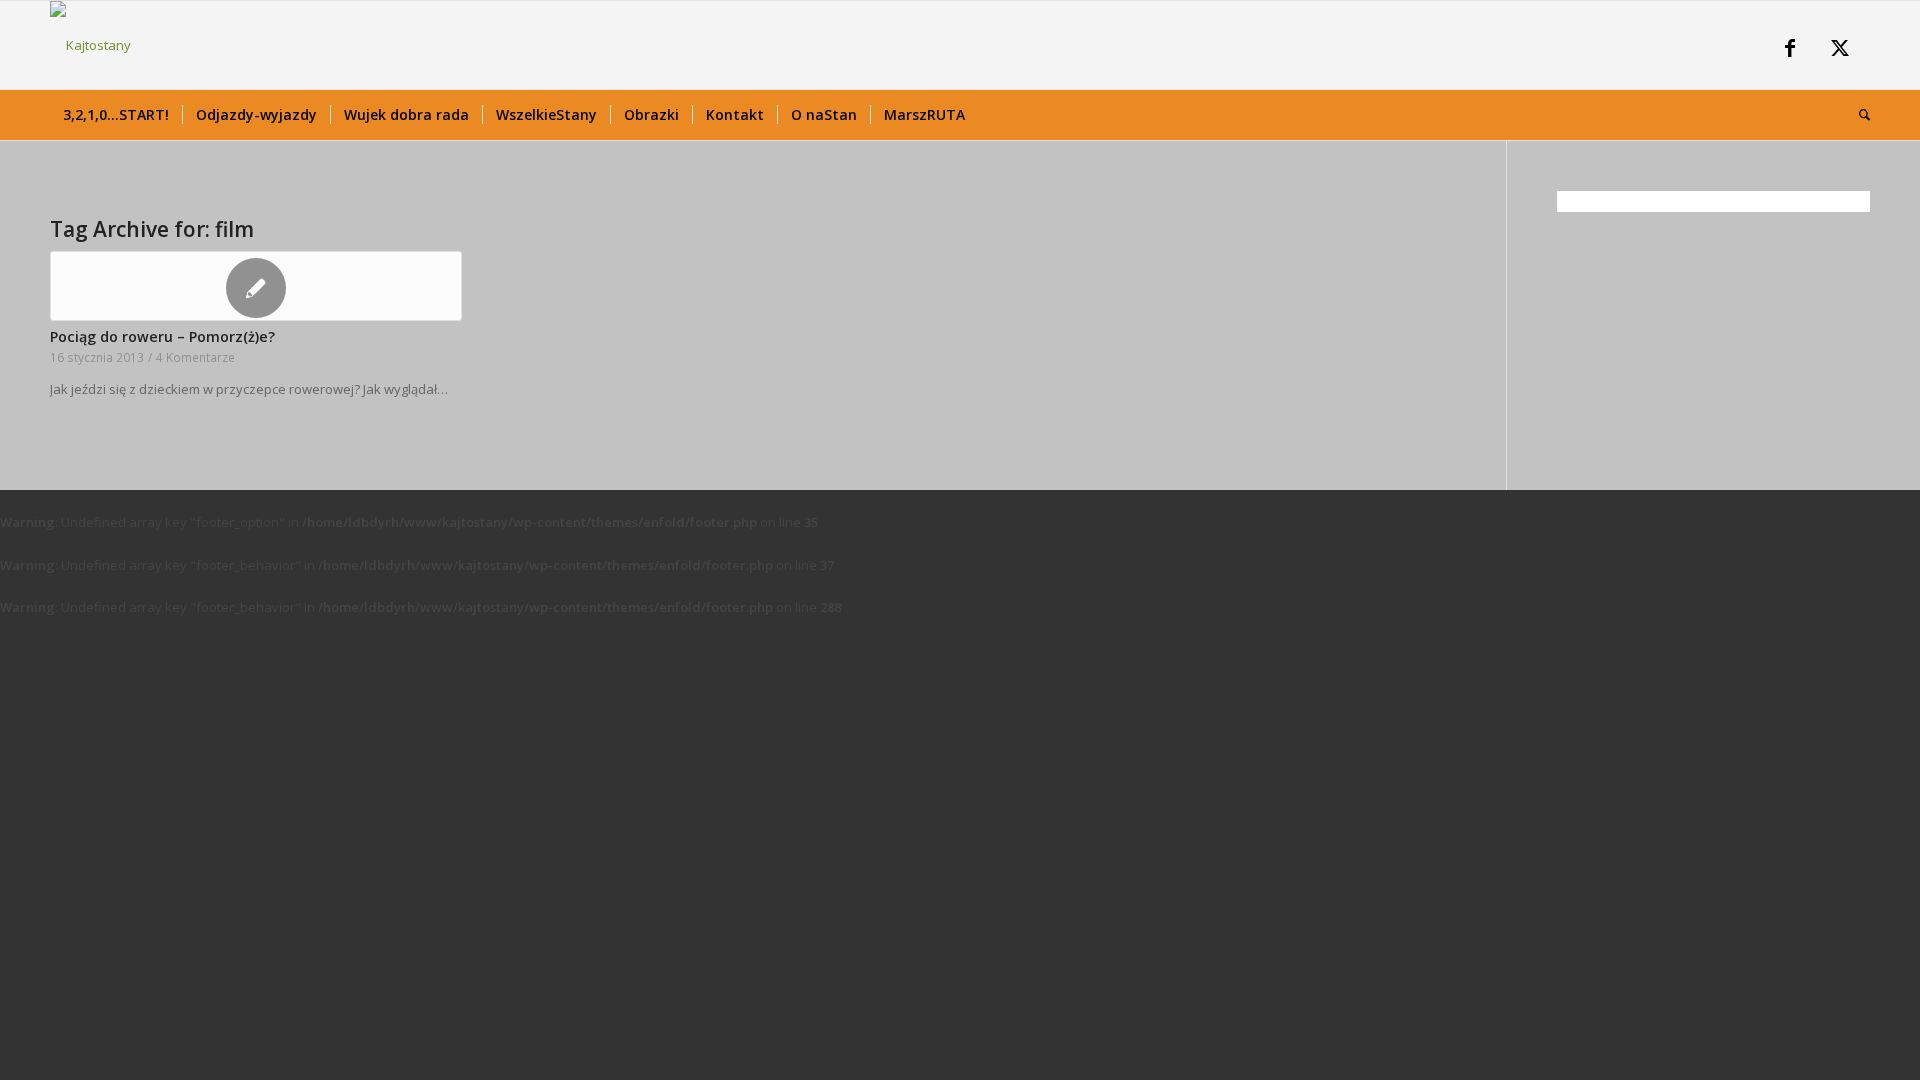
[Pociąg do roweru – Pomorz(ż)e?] (256, 286)
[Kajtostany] (90, 45)
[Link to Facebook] (1790, 50)
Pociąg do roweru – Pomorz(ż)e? (162, 336)
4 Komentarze (195, 357)
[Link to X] (1840, 50)
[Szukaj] (1858, 115)
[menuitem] (116, 115)
